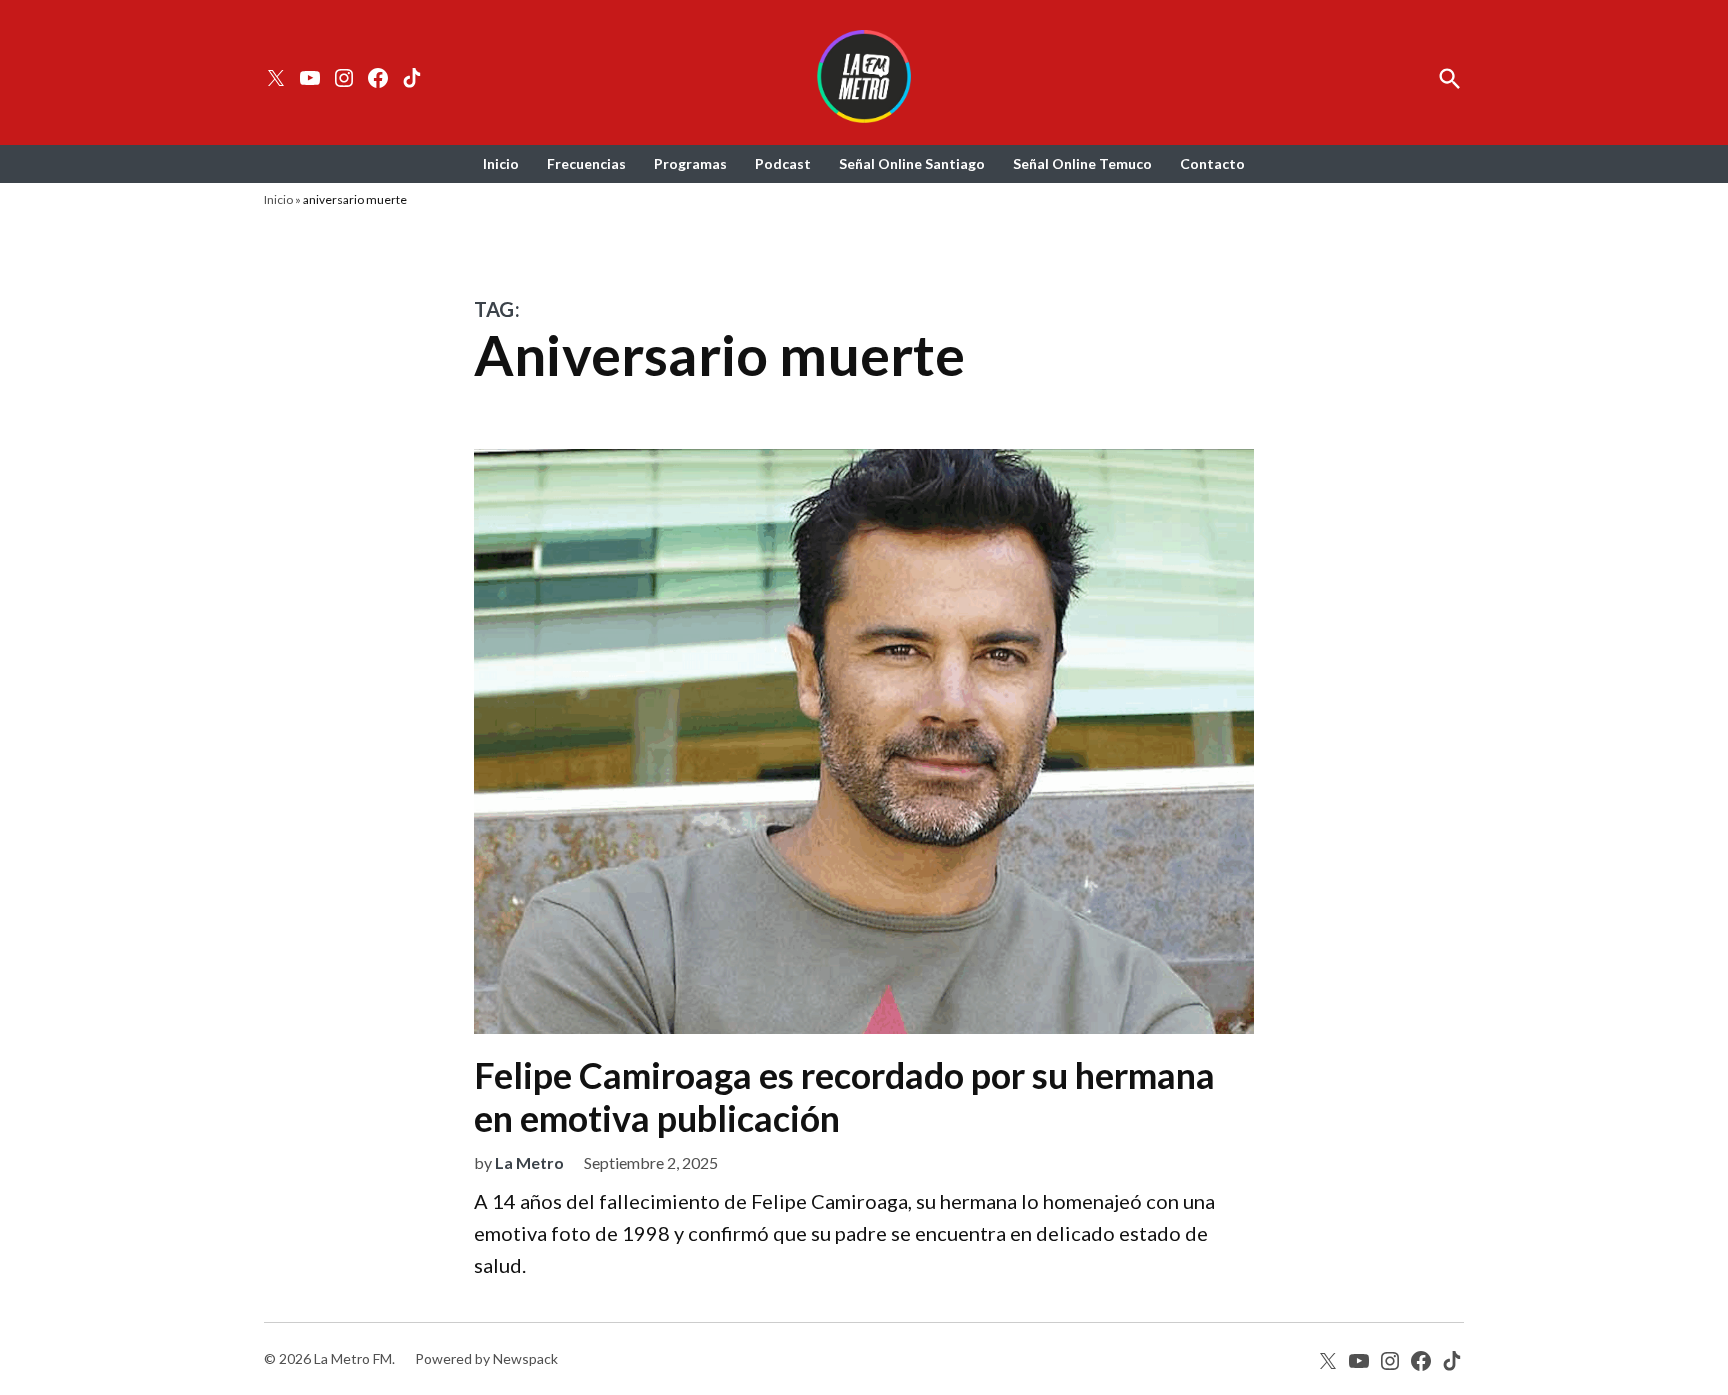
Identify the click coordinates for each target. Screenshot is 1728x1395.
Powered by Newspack (486, 1358)
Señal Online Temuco (1082, 163)
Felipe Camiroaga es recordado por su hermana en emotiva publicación (844, 1096)
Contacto (1212, 163)
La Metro (529, 1162)
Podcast (783, 163)
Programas (690, 163)
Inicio (501, 163)
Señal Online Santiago (912, 163)
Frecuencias (586, 163)
